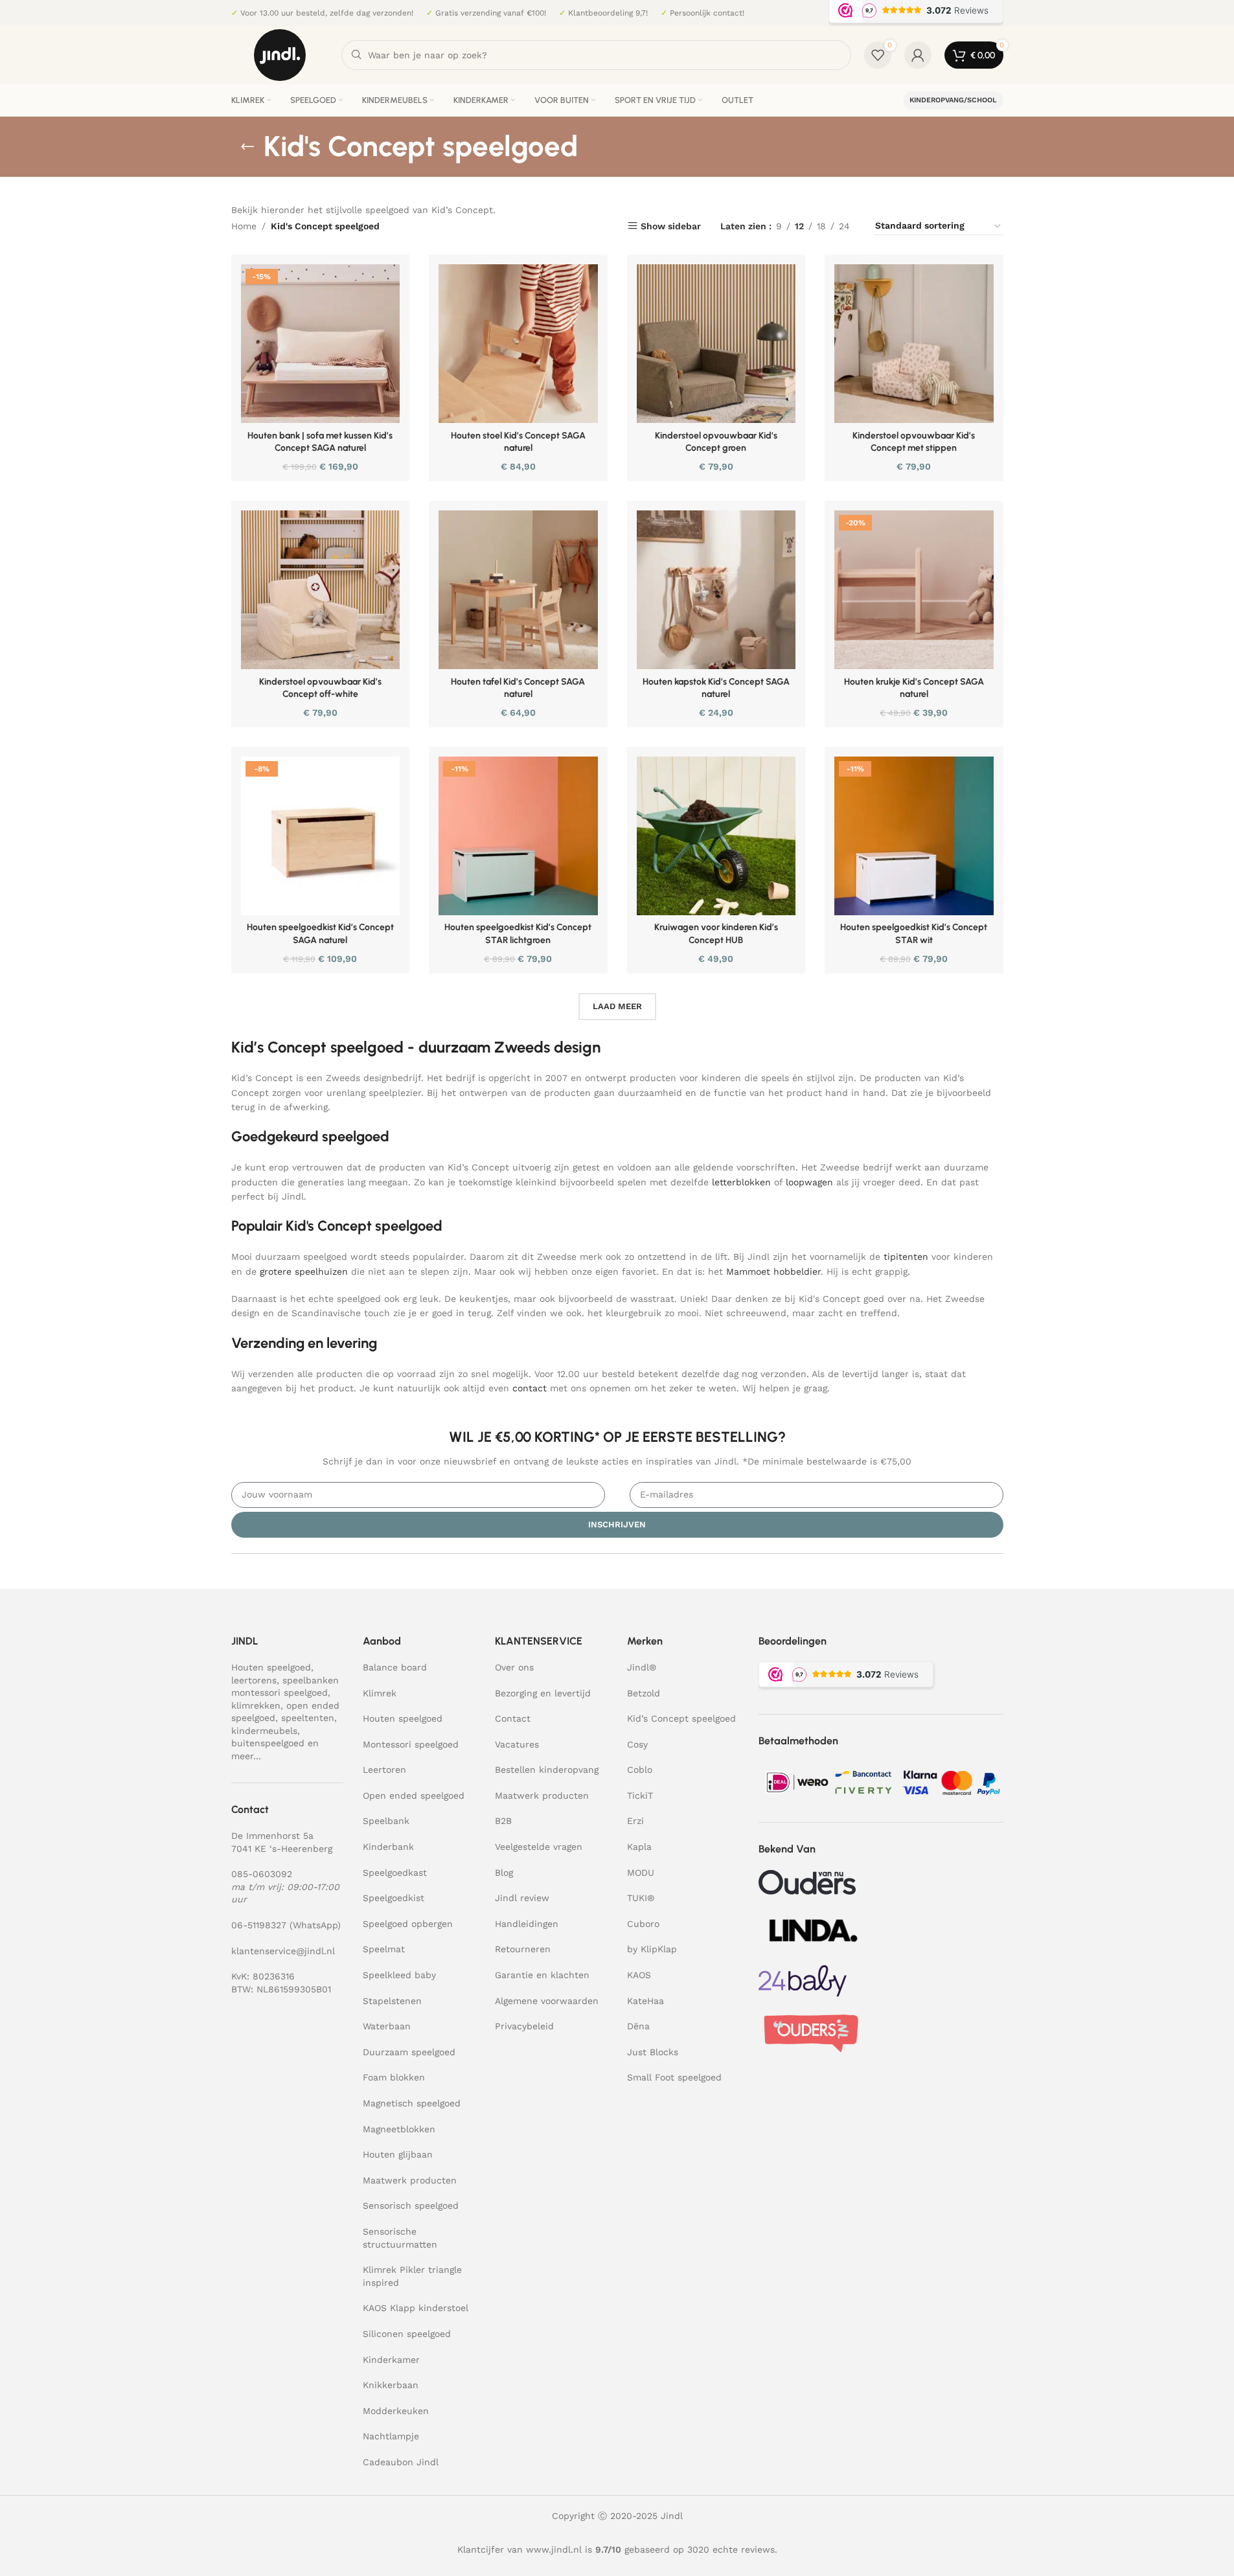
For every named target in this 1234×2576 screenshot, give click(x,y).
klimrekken (256, 1705)
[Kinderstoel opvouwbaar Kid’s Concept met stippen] (914, 344)
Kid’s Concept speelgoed (681, 1718)
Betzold (644, 1693)
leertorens (254, 1680)
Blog (504, 1873)
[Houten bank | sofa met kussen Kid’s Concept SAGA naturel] (321, 344)
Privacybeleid (524, 2026)
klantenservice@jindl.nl (283, 1951)
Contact (513, 1718)
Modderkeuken (396, 2411)
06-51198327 (259, 1925)
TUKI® (641, 1898)
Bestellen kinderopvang (547, 1770)
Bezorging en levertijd (543, 1693)
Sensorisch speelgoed (411, 2206)
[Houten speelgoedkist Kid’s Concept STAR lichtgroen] (518, 836)
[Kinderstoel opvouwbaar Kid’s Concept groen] (716, 344)
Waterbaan (387, 2026)
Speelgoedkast (395, 1873)
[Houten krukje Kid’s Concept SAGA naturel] (914, 590)
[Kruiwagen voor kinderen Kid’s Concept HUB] (716, 836)
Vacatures (517, 1744)
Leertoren (384, 1770)
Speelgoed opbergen (408, 1924)
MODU (641, 1873)
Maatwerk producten (410, 2180)
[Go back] (247, 146)
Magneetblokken (399, 2129)
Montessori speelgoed (411, 1744)
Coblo (640, 1770)
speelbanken (311, 1680)
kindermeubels (264, 1731)
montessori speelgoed (280, 1693)
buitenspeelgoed (268, 1743)
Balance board (395, 1667)
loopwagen (809, 1182)
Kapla (639, 1847)
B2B (503, 1821)
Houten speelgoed (271, 1667)
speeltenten (308, 1718)
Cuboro (643, 1924)
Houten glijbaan (398, 2154)
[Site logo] (280, 54)
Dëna (638, 2026)
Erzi (635, 1821)
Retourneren (523, 1949)
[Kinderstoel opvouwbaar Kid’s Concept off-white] (321, 590)
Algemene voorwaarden (547, 2001)
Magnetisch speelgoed (412, 2103)
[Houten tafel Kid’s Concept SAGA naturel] (518, 590)
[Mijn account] (918, 55)
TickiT (640, 1795)
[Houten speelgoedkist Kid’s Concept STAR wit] (914, 836)
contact (530, 1388)
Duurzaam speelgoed (409, 2052)
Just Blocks (653, 2052)
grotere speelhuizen (304, 1271)
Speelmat (384, 1949)
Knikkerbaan (391, 2385)
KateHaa (646, 2001)
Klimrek (380, 1693)
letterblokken (741, 1182)
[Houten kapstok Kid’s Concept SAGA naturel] (716, 590)
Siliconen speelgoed (407, 2334)
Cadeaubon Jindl (401, 2462)
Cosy (637, 1744)
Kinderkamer (391, 2360)
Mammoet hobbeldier (773, 1271)
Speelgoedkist (394, 1898)
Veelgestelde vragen (539, 1847)
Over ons (514, 1667)
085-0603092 (262, 1874)
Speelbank (386, 1821)
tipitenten (906, 1257)
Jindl (642, 1667)
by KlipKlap (652, 1949)
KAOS (639, 1975)
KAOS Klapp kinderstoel (416, 2308)
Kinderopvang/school (953, 100)
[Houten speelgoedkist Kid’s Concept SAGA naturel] (321, 836)
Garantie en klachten (542, 1975)
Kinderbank (388, 1847)
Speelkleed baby (399, 1975)
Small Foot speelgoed (674, 2077)
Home (244, 226)
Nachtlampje (391, 2436)
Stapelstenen (392, 2001)
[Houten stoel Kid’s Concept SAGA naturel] (518, 344)
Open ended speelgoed (414, 1795)
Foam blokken (394, 2077)
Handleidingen (527, 1924)
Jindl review (522, 1898)
